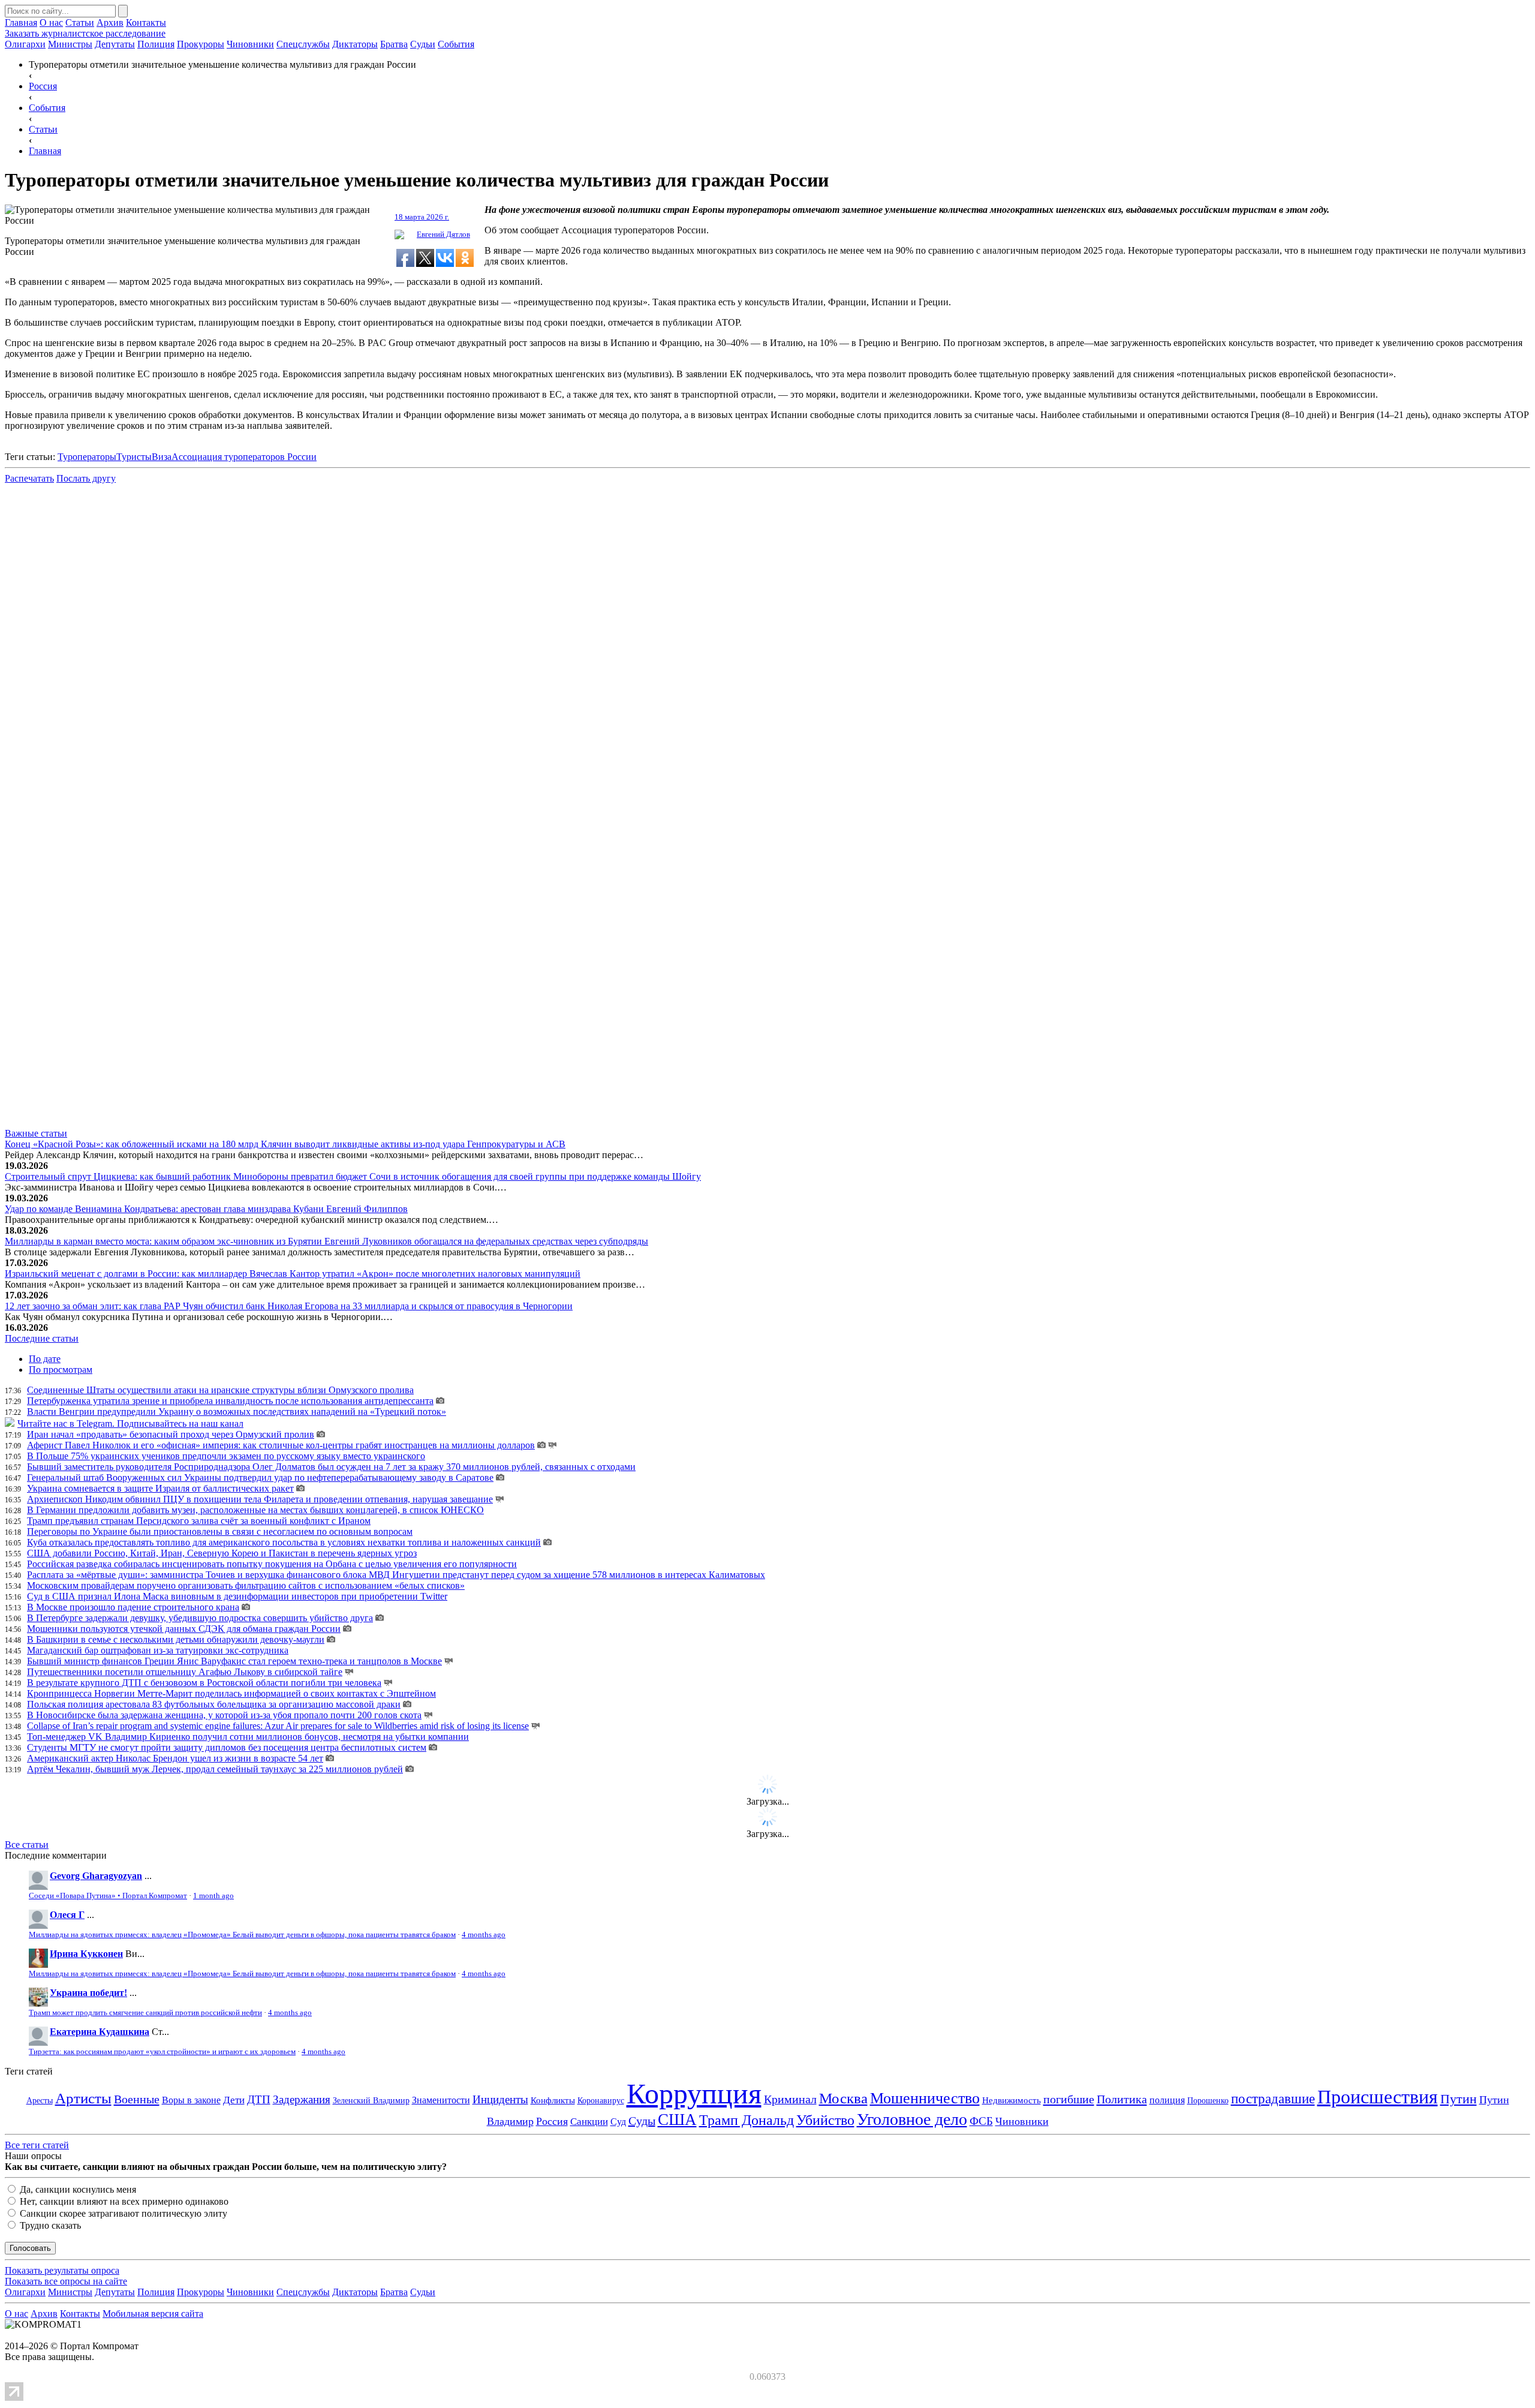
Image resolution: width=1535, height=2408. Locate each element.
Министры (70, 44)
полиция (1167, 2100)
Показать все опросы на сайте (66, 2281)
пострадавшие (1273, 2099)
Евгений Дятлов (443, 234)
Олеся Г (67, 1915)
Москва (843, 2098)
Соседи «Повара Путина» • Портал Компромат (108, 1896)
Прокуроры (201, 44)
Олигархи (25, 44)
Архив (110, 22)
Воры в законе (191, 2100)
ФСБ (981, 2121)
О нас (51, 22)
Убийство (825, 2120)
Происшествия (1378, 2097)
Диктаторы (355, 44)
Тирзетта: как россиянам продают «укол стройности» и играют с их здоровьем (162, 2052)
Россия (552, 2121)
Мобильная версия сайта (153, 2314)
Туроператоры (87, 457)
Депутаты (115, 44)
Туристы (134, 457)
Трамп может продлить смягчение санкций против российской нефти (145, 2013)
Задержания (302, 2099)
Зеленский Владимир (371, 2101)
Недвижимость (1012, 2100)
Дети (234, 2100)
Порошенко (1208, 2100)
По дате (45, 1359)
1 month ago (213, 1896)
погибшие (1069, 2099)
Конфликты (553, 2100)
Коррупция (694, 2093)
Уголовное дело (912, 2119)
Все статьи (27, 1845)
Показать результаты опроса (62, 2270)
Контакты (146, 22)
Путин (1459, 2099)
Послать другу (86, 478)
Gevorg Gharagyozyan (96, 1876)
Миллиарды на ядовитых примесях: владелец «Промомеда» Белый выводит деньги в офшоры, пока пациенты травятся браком (242, 1935)
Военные (137, 2099)
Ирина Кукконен (86, 1954)
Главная (21, 22)
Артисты (83, 2098)
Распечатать (29, 478)
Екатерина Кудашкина (100, 2032)
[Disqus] (767, 645)
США (677, 2120)
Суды (642, 2121)
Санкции (589, 2122)
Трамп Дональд (747, 2120)
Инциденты (500, 2099)
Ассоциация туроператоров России (244, 457)
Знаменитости (441, 2100)
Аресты (40, 2101)
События (456, 44)
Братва (394, 44)
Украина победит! (88, 1993)
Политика (1122, 2099)
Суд (618, 2122)
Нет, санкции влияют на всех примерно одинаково (123, 2201)
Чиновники (250, 44)
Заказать (85, 33)
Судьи (423, 44)
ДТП (259, 2099)
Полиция (156, 44)
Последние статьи (42, 1338)
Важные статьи (36, 1133)
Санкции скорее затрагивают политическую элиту (122, 2213)
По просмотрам (61, 1370)
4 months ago (484, 1935)
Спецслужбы (303, 44)
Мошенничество (925, 2098)
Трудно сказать (49, 2225)
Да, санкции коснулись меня (77, 2189)
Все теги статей (37, 2145)
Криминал (790, 2099)
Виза (162, 457)
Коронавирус (601, 2101)
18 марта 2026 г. (422, 217)
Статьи (80, 22)
